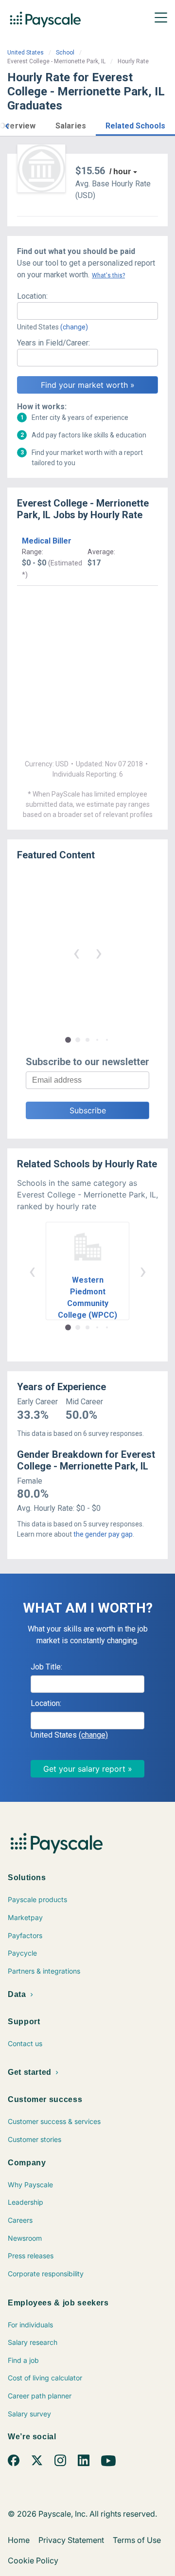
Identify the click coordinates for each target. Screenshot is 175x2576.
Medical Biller (47, 541)
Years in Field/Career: (53, 343)
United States (26, 53)
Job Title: (46, 1667)
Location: (32, 296)
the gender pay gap (103, 1534)
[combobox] (87, 311)
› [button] (99, 952)
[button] (7, 125)
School (65, 53)
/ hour (120, 172)
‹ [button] (76, 952)
